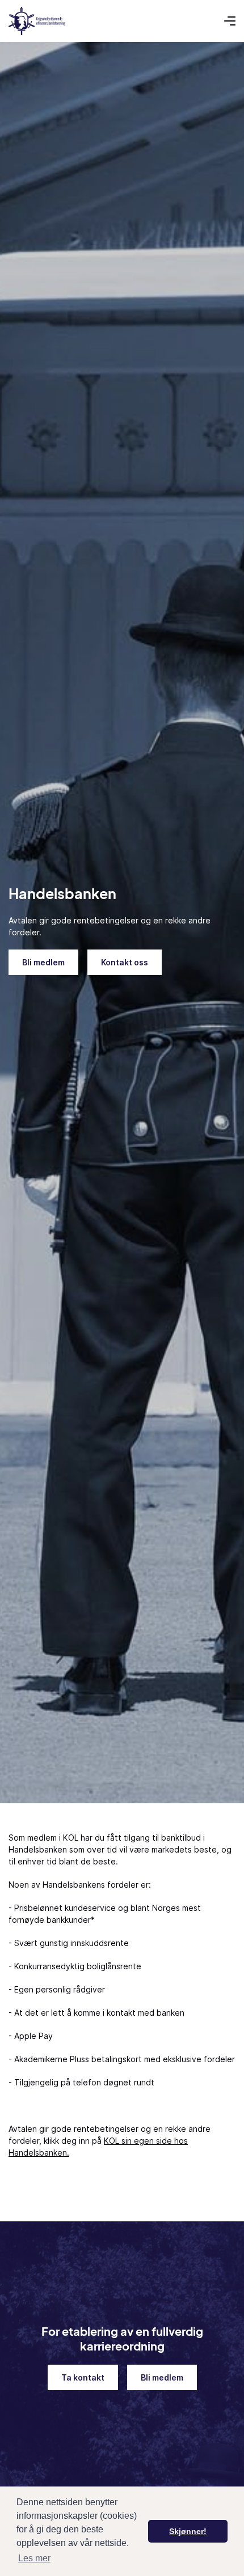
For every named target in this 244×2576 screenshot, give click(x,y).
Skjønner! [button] (188, 2531)
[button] (230, 21)
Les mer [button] (34, 2558)
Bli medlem (43, 962)
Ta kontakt (83, 2377)
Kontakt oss (125, 962)
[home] (37, 21)
